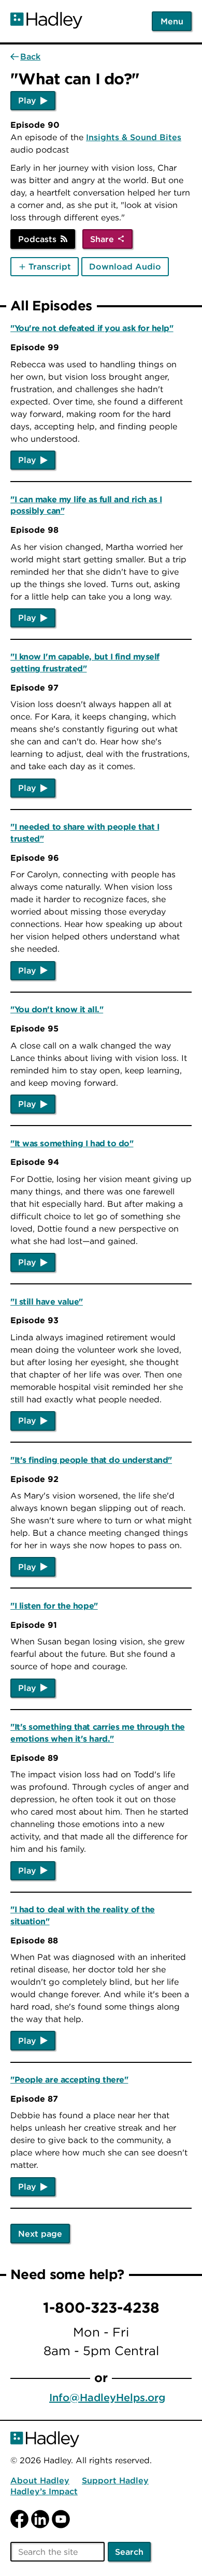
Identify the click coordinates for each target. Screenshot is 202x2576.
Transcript (50, 266)
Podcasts (37, 239)
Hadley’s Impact (44, 2491)
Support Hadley (115, 2480)
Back (30, 56)
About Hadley (40, 2480)
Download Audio (125, 266)
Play (27, 100)
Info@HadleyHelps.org (107, 2397)
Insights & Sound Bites (134, 137)
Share (102, 239)
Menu (172, 21)
